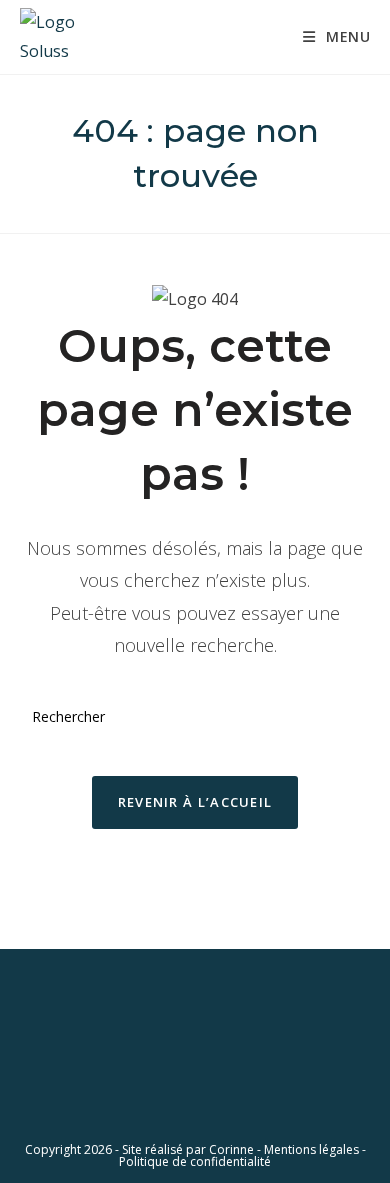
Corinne (231, 1149)
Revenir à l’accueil (195, 802)
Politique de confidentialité (195, 1161)
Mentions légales (311, 1149)
